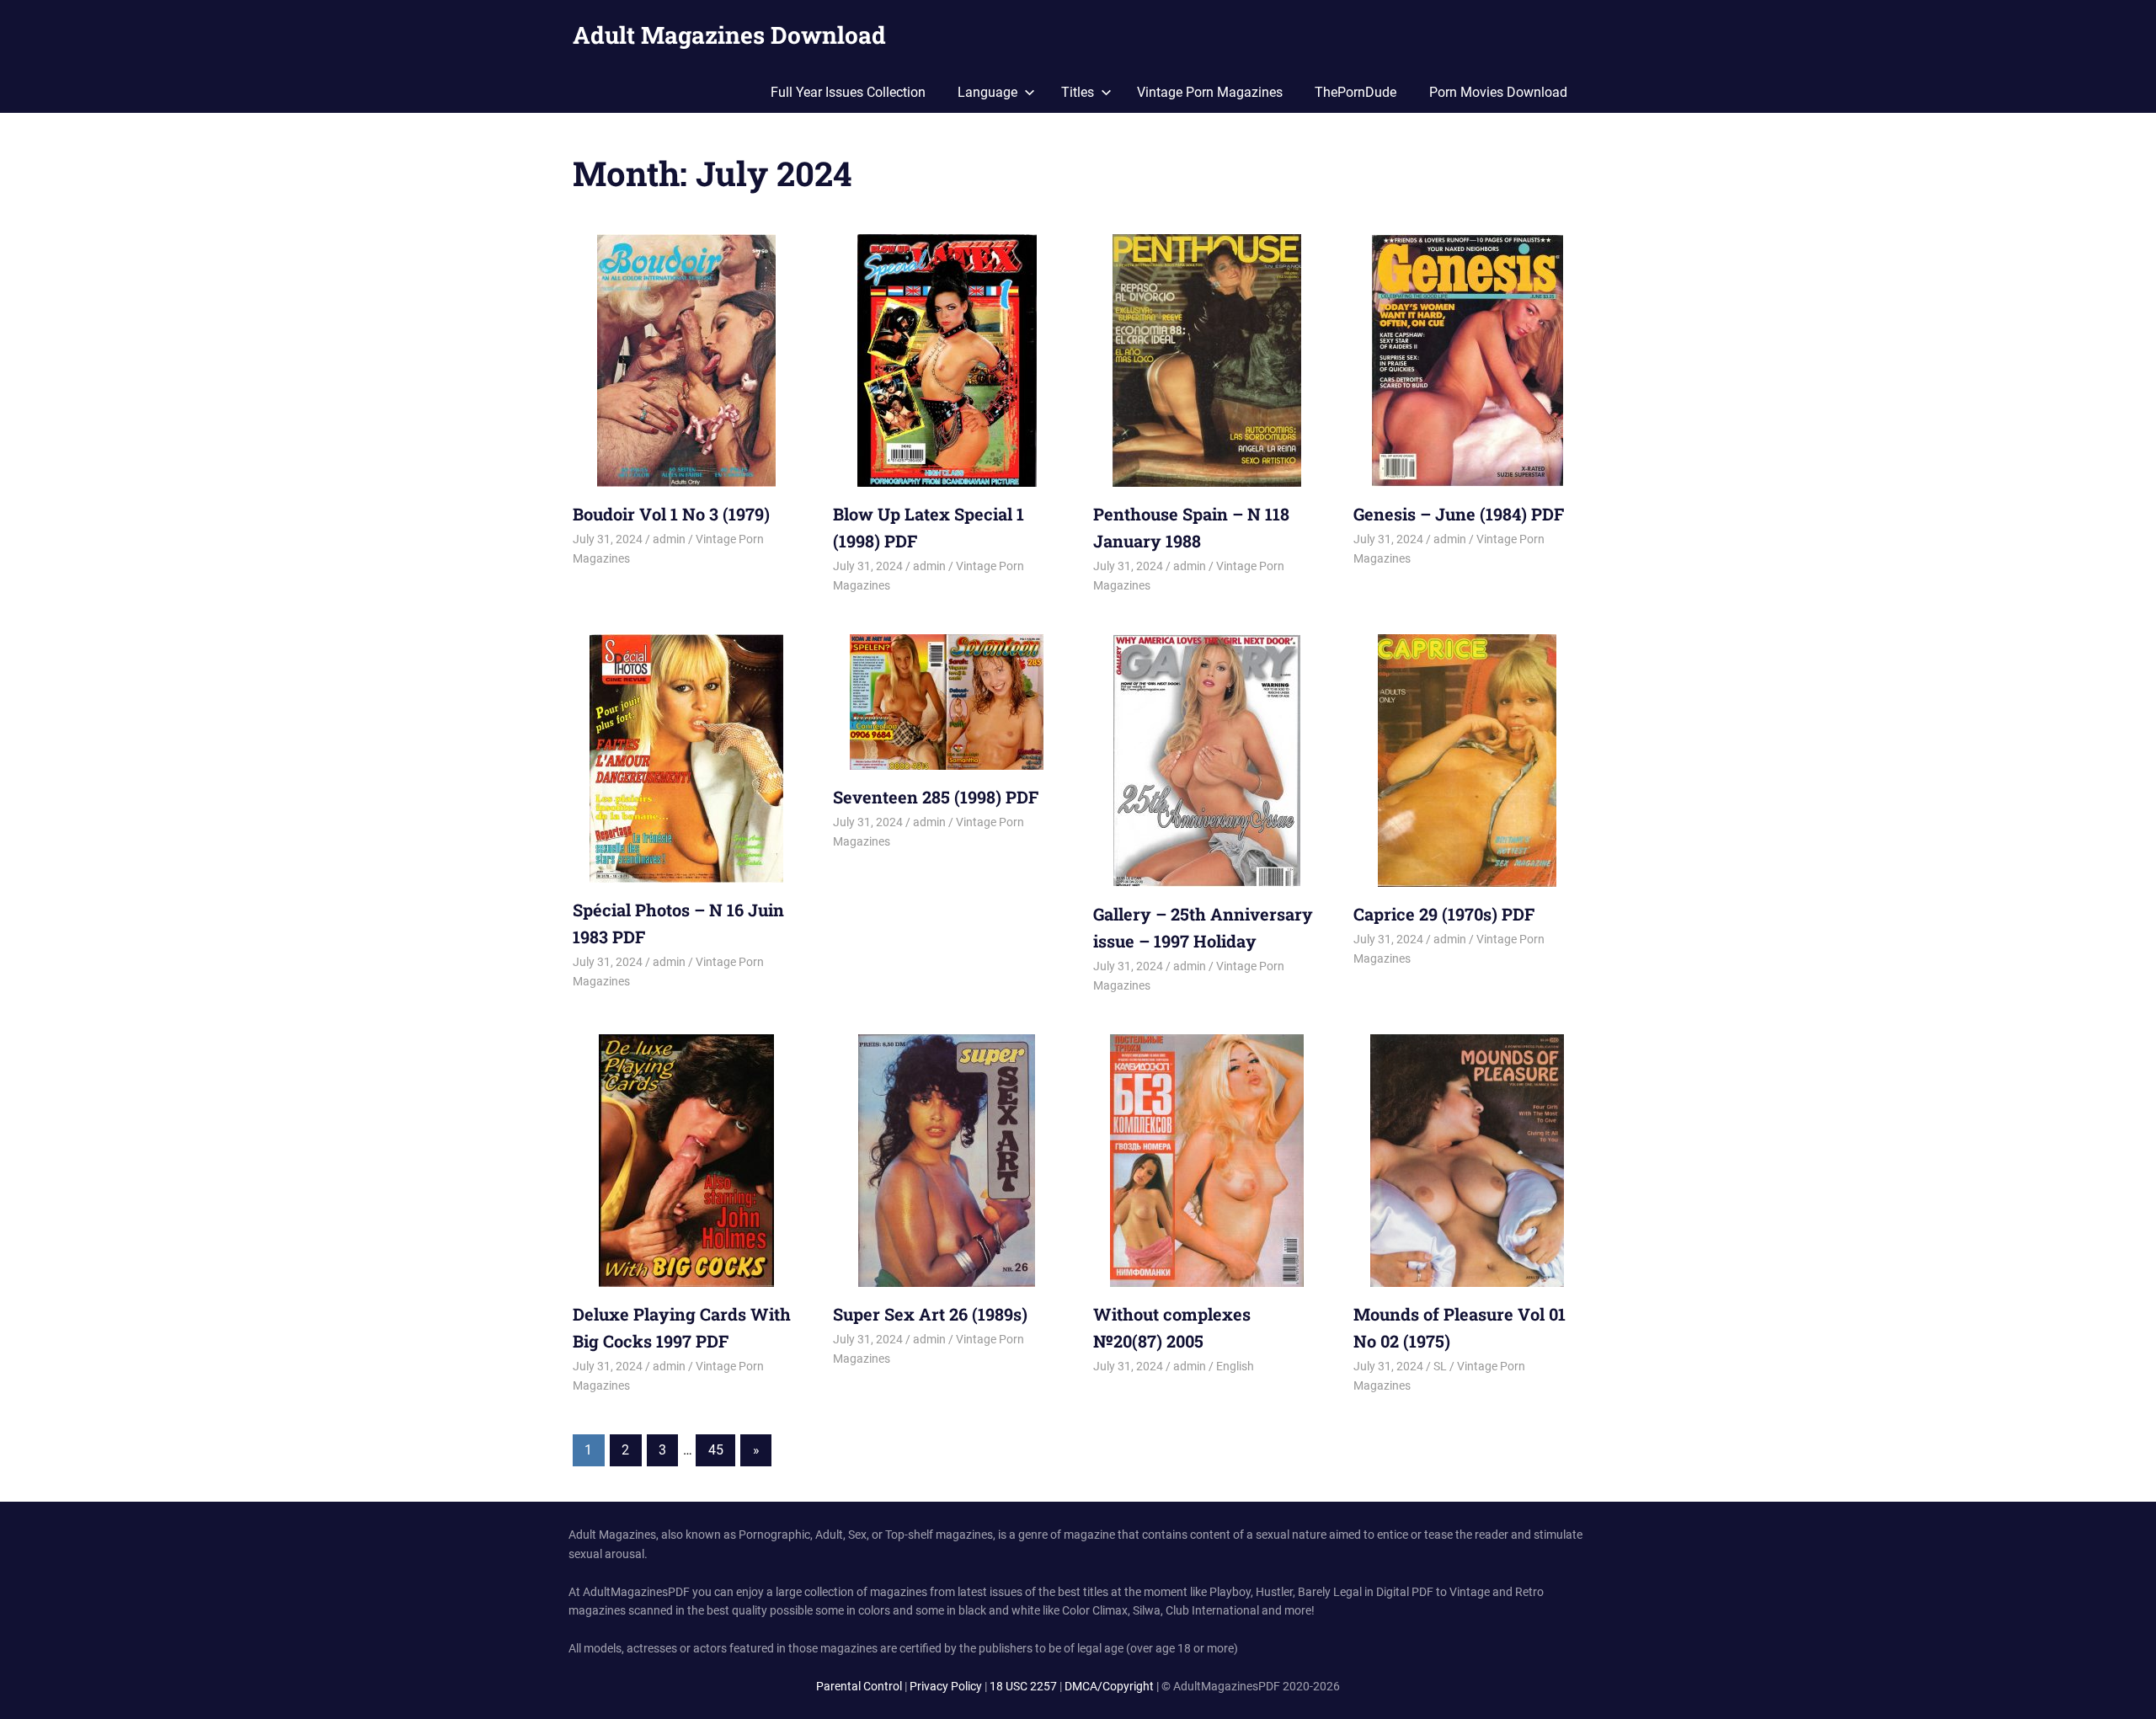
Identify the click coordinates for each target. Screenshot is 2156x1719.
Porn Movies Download (1498, 92)
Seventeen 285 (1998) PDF (936, 797)
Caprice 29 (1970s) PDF (1444, 914)
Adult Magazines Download (729, 35)
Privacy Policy (946, 1686)
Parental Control (859, 1686)
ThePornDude (1356, 92)
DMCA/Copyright (1109, 1686)
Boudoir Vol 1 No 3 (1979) (671, 514)
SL (1440, 1366)
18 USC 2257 (1023, 1686)
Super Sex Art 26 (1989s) (930, 1314)
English (1235, 1366)
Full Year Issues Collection (848, 92)
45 (716, 1450)
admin (669, 539)
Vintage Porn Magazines (1210, 92)
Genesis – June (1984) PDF (1459, 514)
